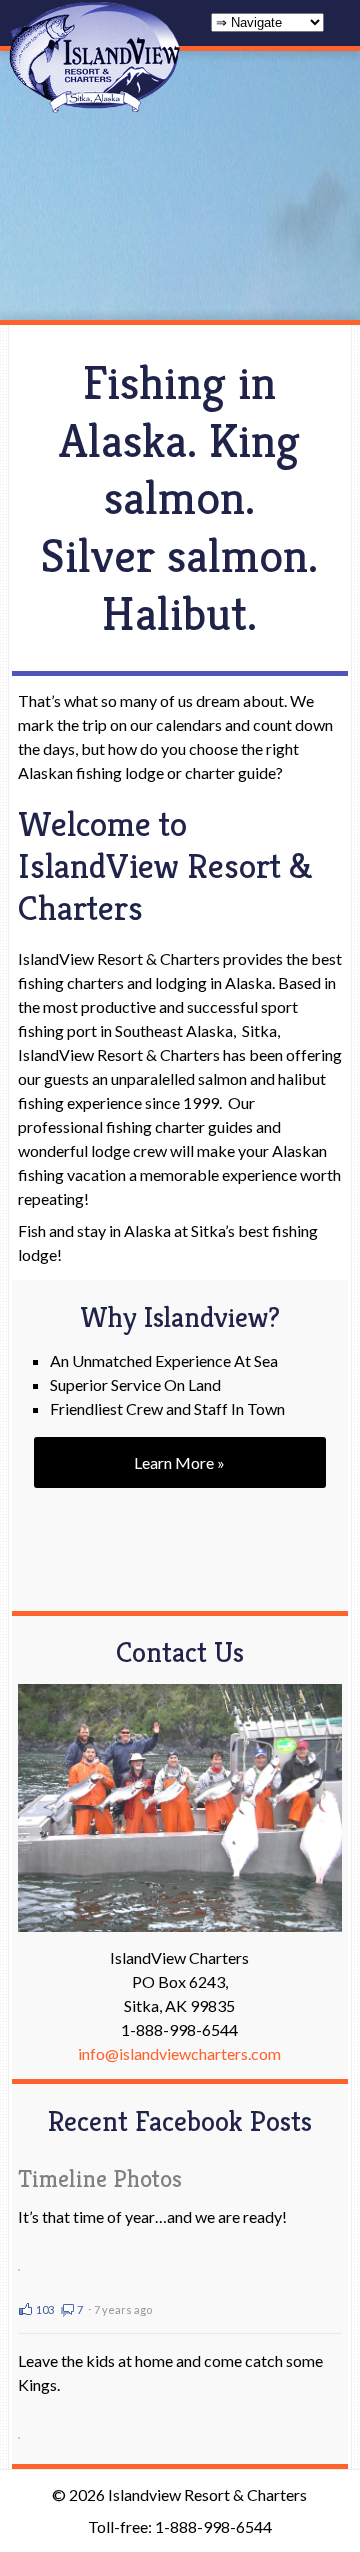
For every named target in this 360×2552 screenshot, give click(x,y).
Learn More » (179, 1462)
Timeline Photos (100, 2179)
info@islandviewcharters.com (179, 2053)
